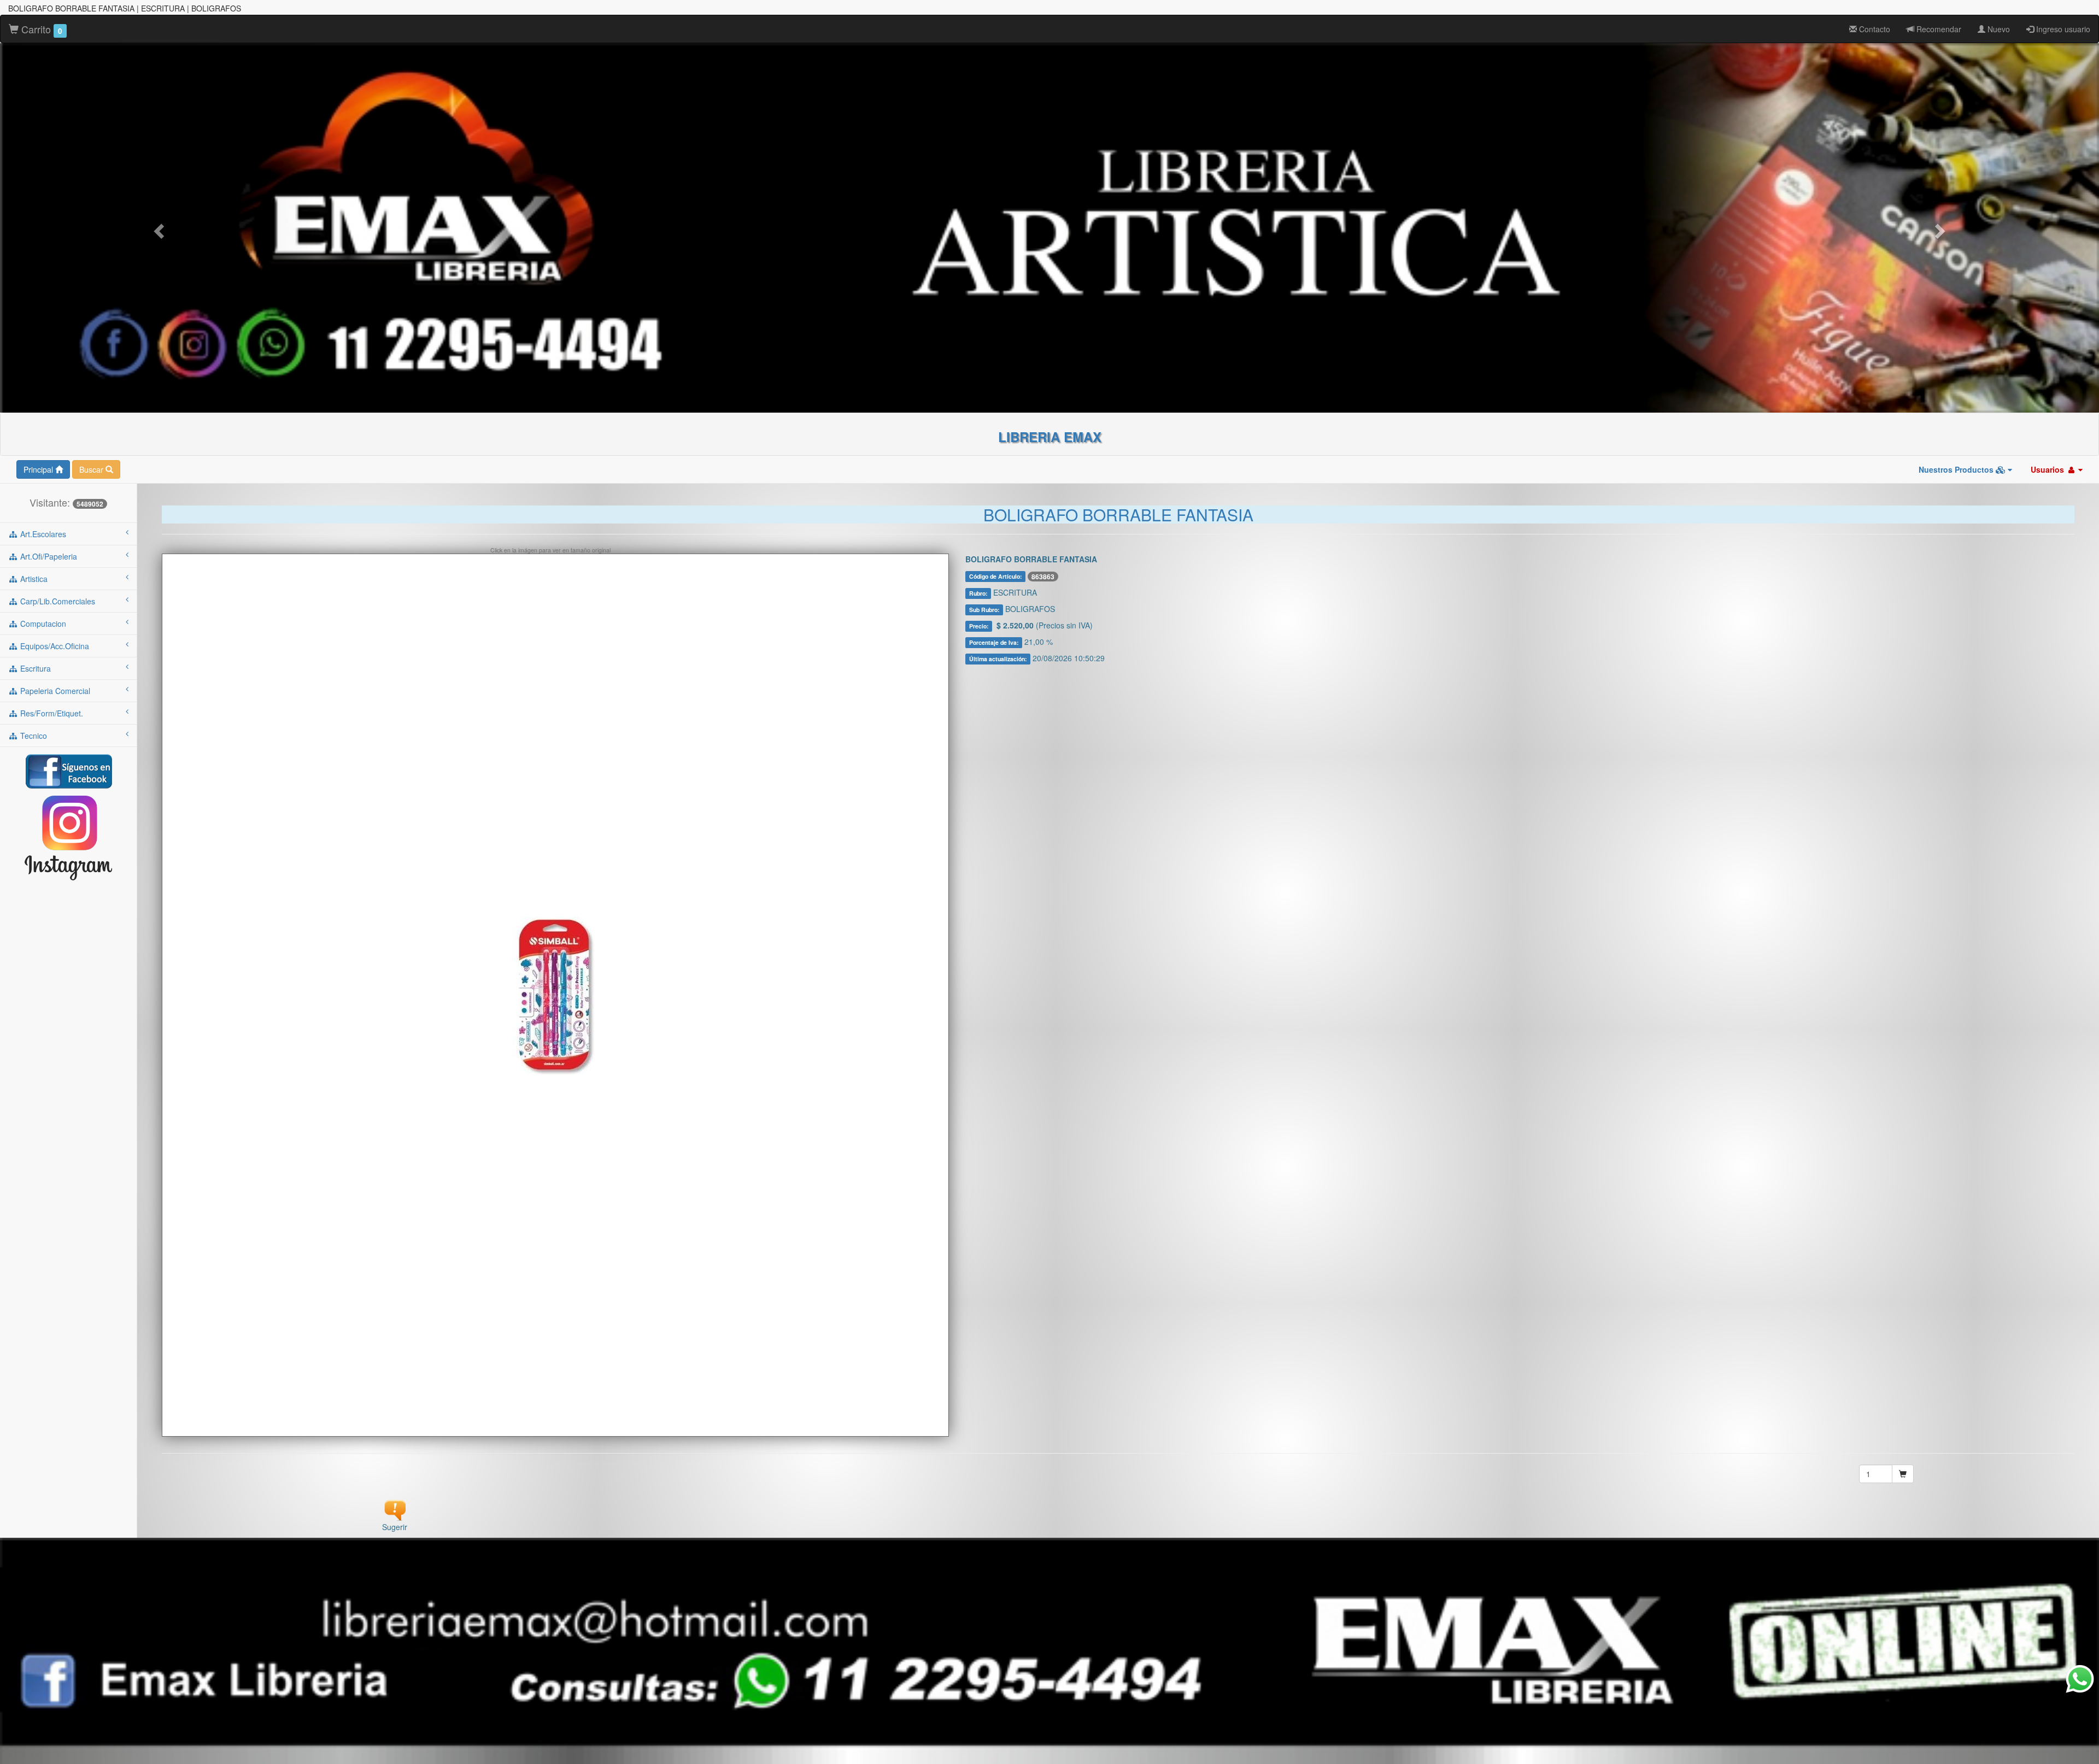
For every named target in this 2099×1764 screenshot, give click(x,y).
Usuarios (2048, 469)
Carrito (40, 29)
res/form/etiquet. (51, 713)
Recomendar (1938, 29)
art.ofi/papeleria (48, 556)
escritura (34, 668)
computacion (42, 624)
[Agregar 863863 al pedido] (1903, 1474)
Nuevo (1998, 29)
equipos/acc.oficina (54, 646)
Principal (39, 469)
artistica (33, 579)
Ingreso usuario (2062, 29)
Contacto (1874, 29)
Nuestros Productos (1957, 469)
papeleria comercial (54, 691)
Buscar (92, 469)
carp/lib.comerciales (57, 601)
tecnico (33, 736)
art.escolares (42, 534)
